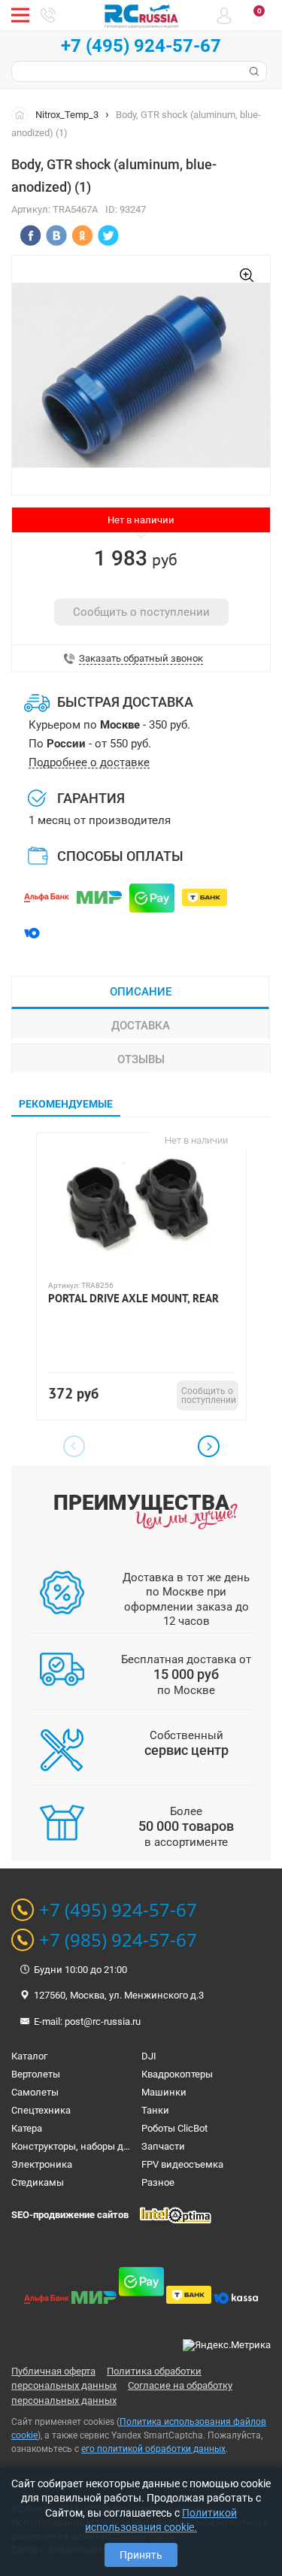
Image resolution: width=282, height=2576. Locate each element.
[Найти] (253, 71)
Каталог (29, 2056)
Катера (27, 2128)
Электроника (42, 2164)
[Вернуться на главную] (23, 114)
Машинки (164, 2092)
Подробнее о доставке (89, 763)
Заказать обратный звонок (141, 659)
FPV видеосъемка (182, 2164)
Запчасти (163, 2146)
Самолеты (35, 2092)
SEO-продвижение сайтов (70, 2215)
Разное (158, 2182)
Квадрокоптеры (177, 2074)
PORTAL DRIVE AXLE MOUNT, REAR (133, 1299)
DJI (149, 2056)
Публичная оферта (53, 2371)
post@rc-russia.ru (103, 2021)
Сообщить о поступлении (141, 612)
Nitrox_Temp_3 (67, 115)
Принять (141, 2555)
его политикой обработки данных (153, 2449)
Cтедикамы (38, 2182)
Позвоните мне (48, 15)
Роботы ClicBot (174, 2128)
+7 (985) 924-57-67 (118, 1940)
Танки (155, 2110)
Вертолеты (36, 2074)
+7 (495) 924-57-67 (141, 46)
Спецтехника (41, 2110)
